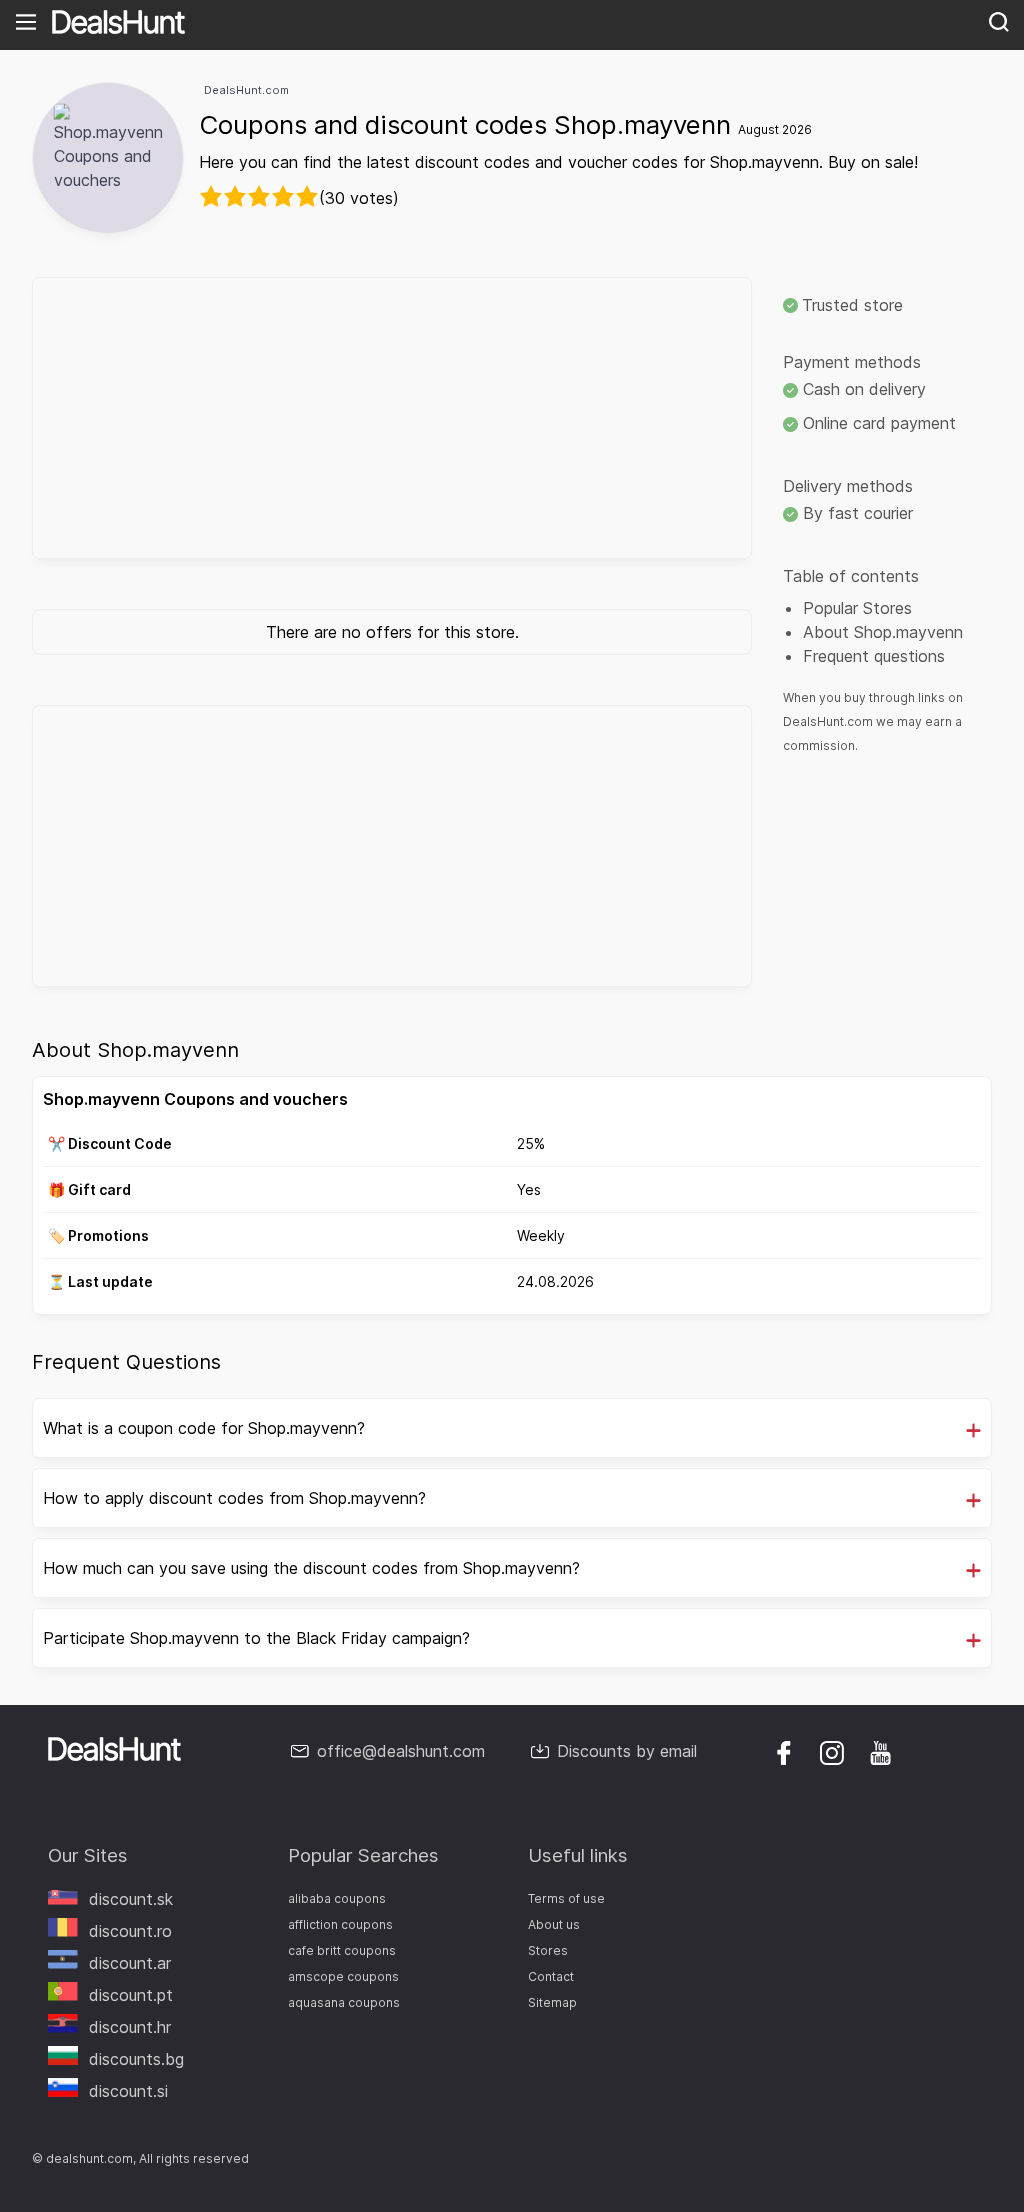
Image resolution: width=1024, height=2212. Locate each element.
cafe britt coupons (342, 1950)
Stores (548, 1950)
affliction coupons (340, 1924)
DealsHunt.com (246, 90)
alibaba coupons (337, 1898)
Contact (551, 1976)
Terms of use (566, 1898)
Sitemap (552, 2002)
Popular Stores (857, 608)
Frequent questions (874, 656)
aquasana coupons (344, 2002)
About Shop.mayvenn (883, 632)
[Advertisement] (392, 418)
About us (554, 1924)
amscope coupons (343, 1976)
